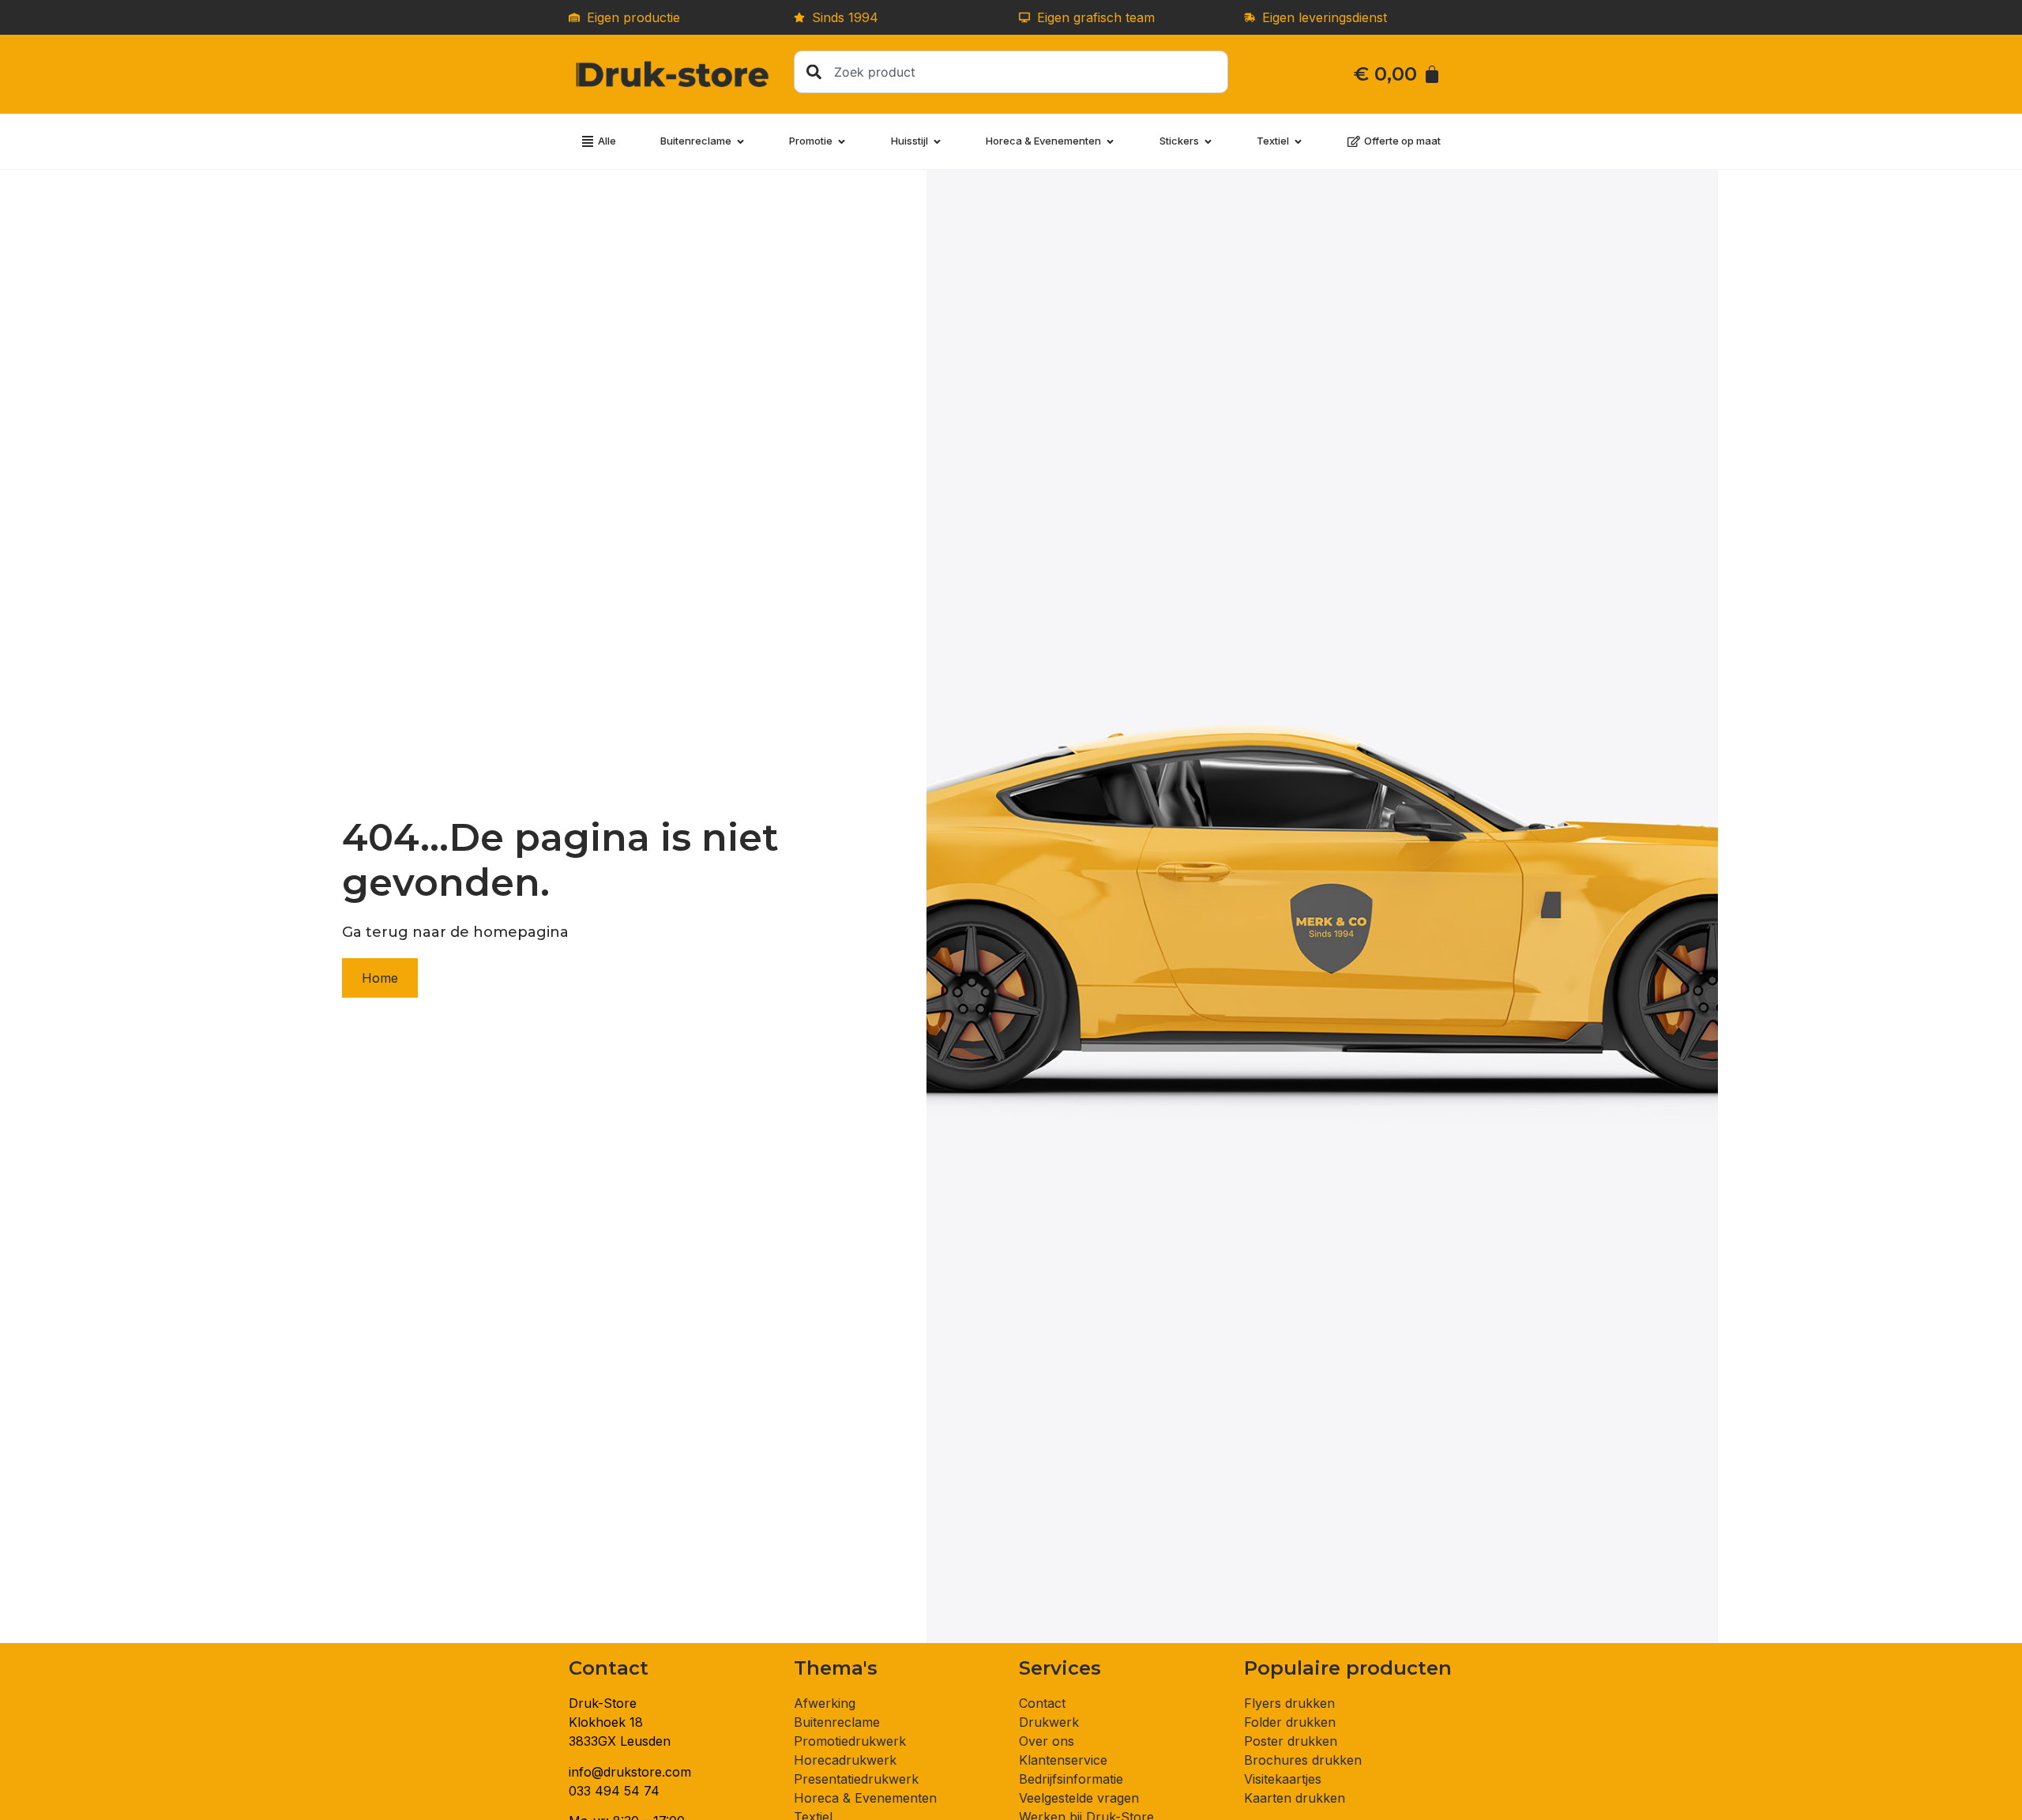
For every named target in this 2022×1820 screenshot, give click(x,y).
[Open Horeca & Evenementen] (1110, 141)
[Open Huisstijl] (937, 141)
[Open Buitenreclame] (740, 141)
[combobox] (1011, 72)
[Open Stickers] (1208, 141)
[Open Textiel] (1298, 141)
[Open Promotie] (842, 141)
